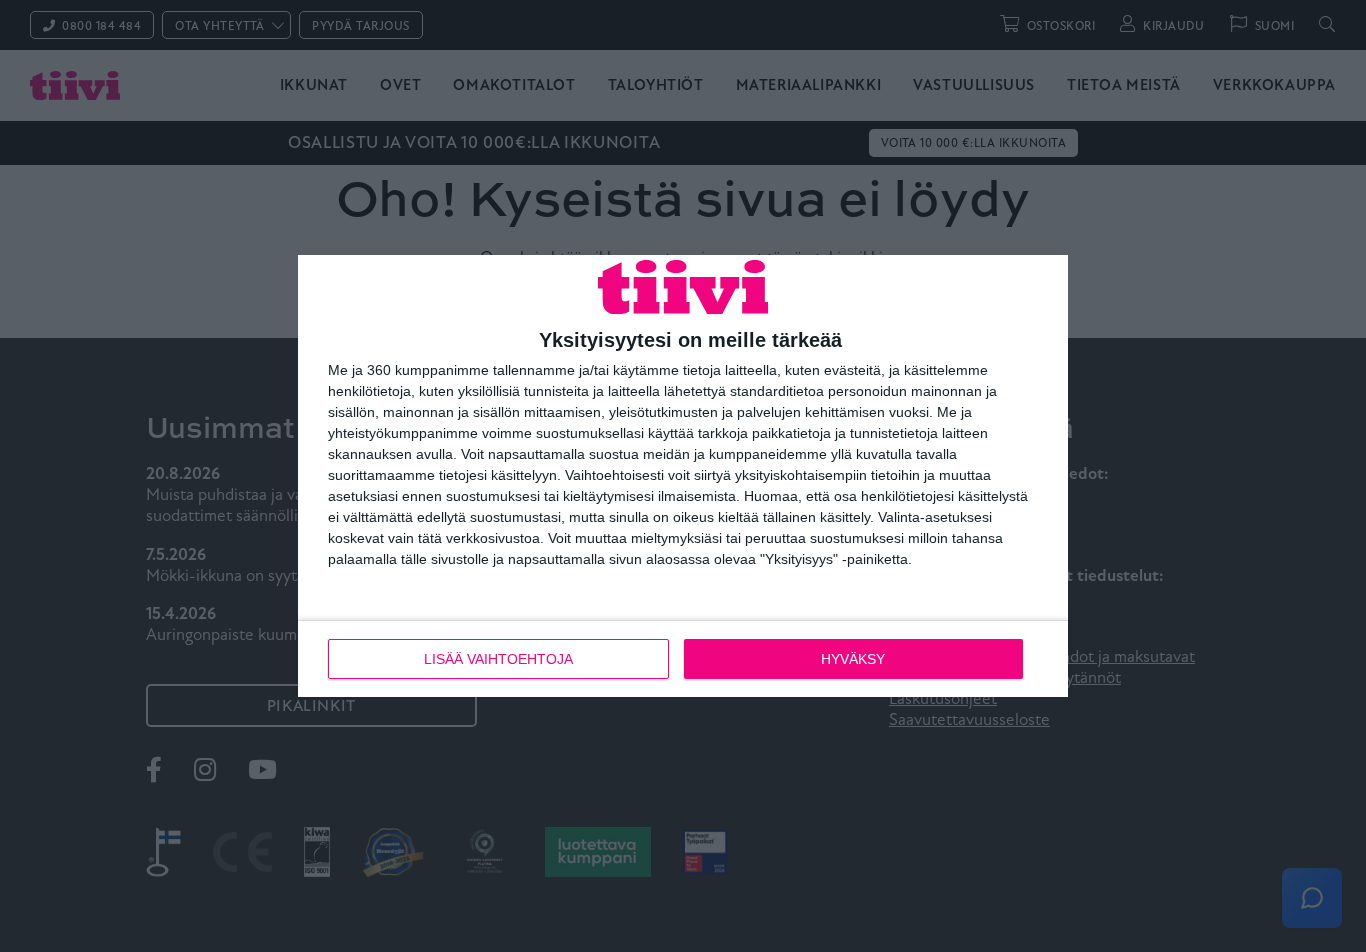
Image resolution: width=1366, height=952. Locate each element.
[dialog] (683, 476)
